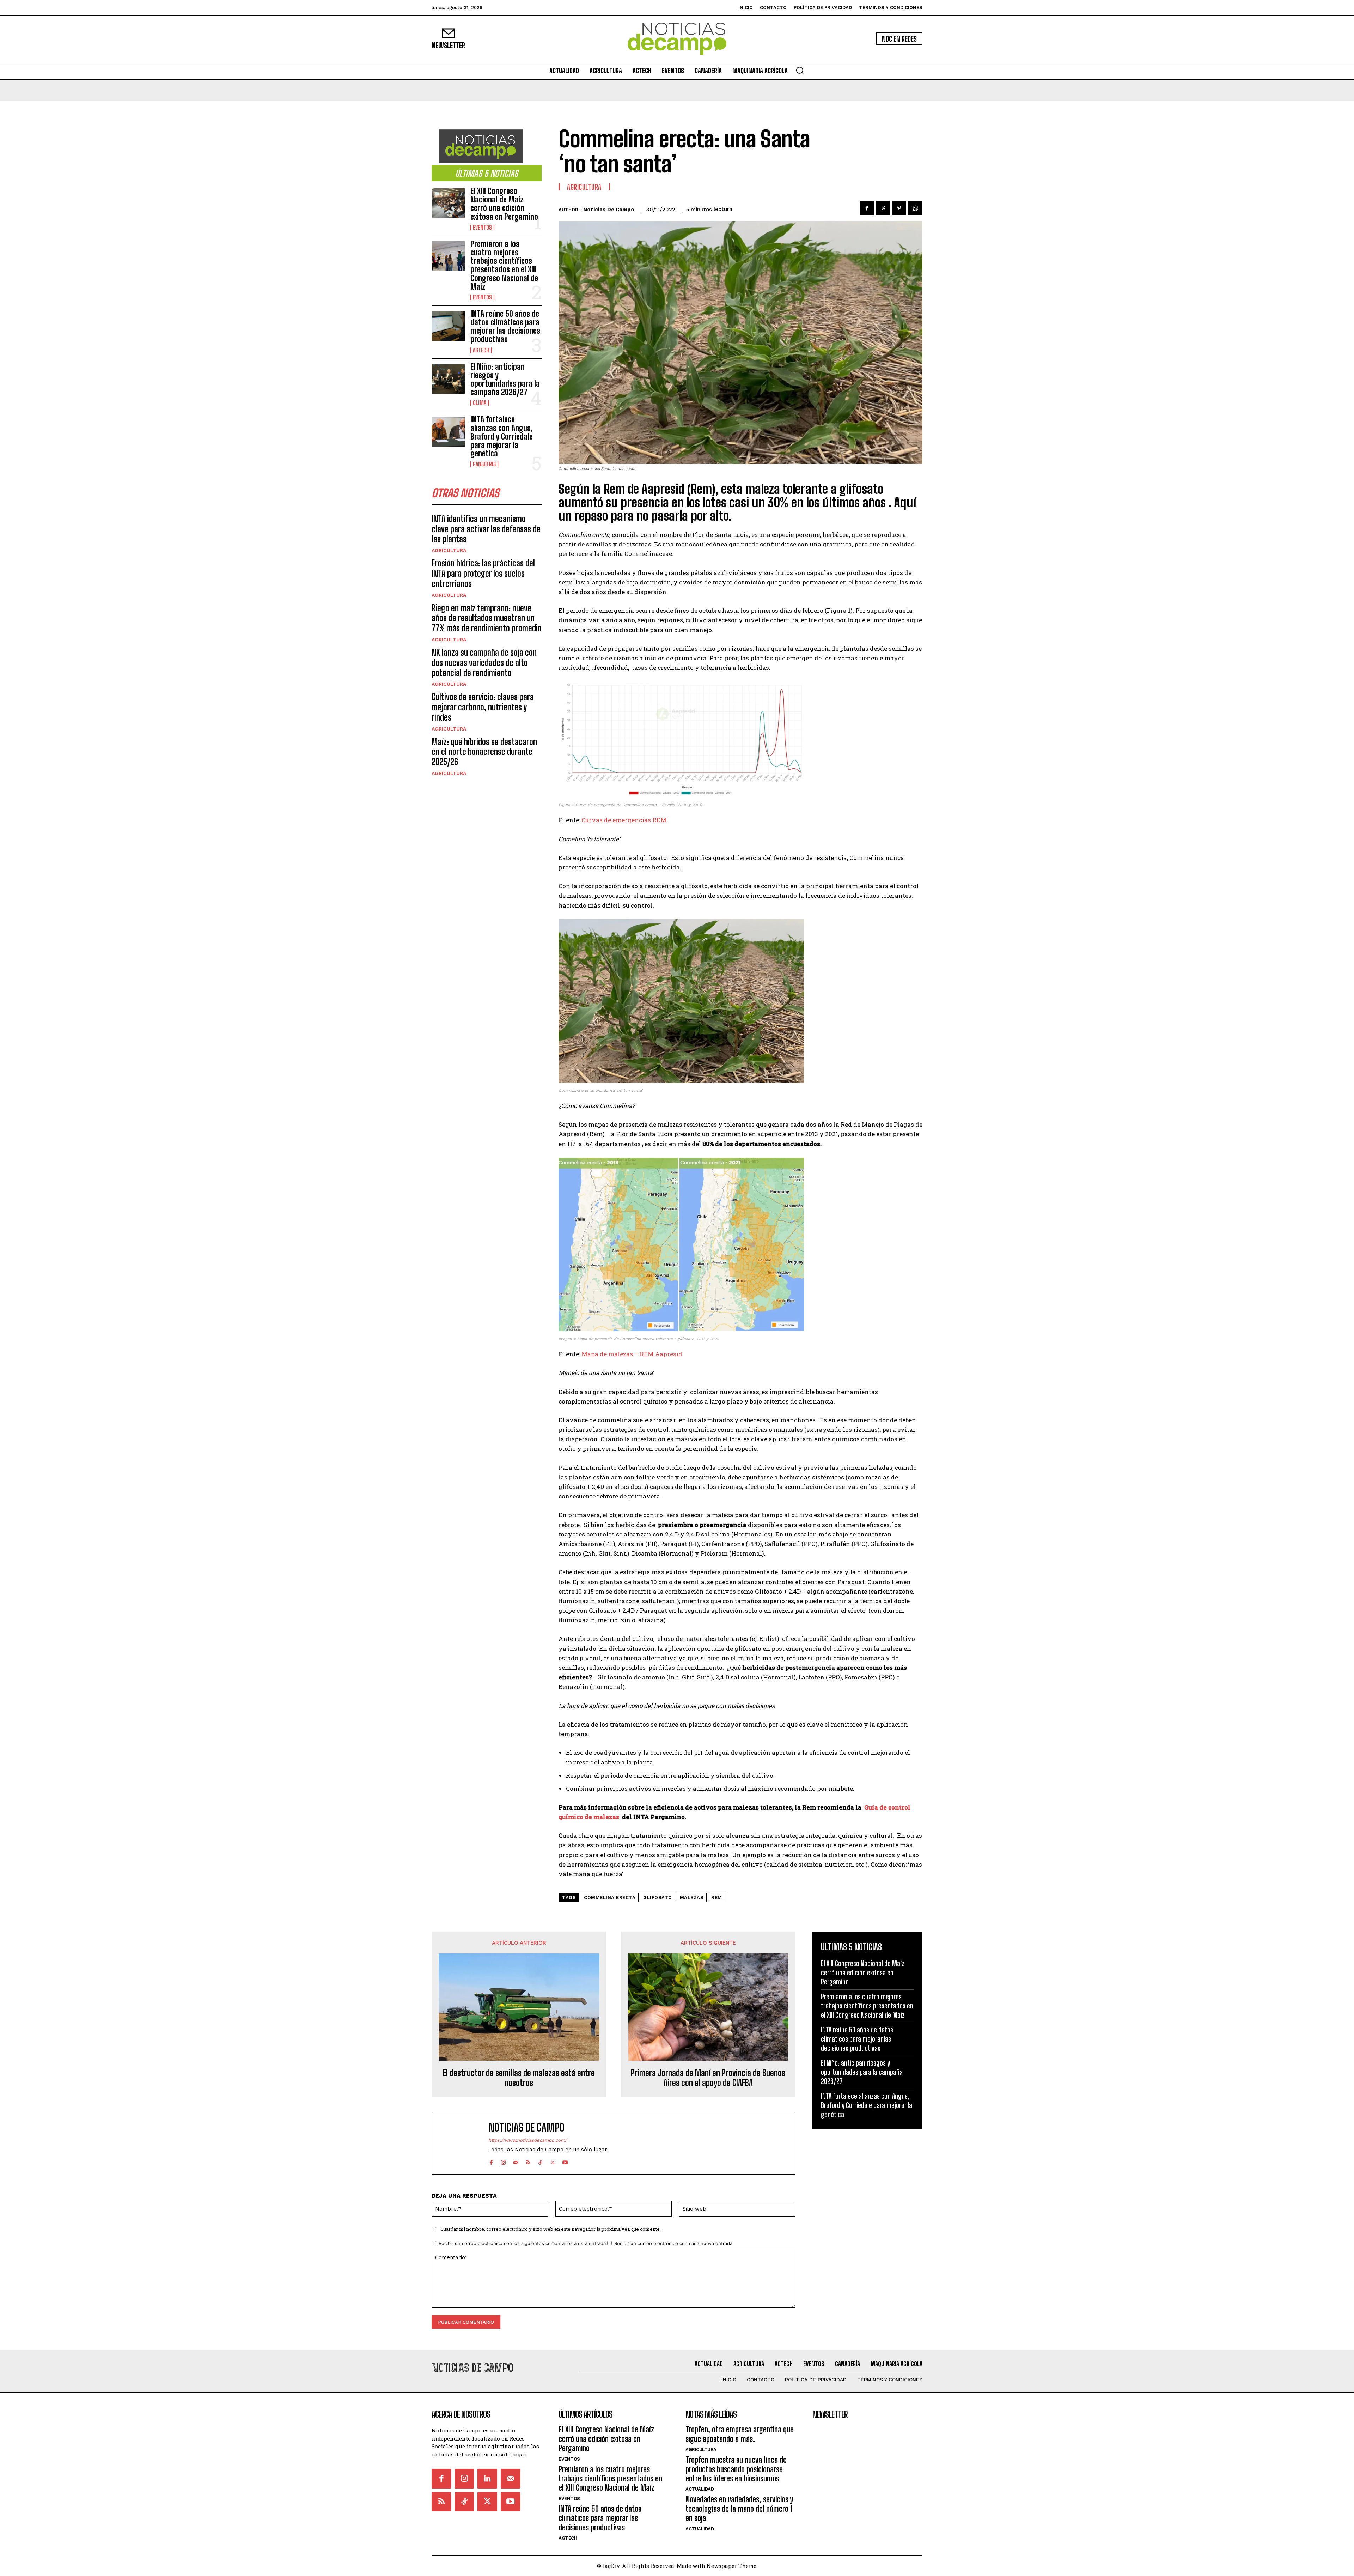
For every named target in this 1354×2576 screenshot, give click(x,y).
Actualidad (700, 2489)
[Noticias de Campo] (677, 39)
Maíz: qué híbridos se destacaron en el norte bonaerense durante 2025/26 (484, 752)
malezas (692, 1898)
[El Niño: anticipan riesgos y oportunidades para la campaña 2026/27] (448, 379)
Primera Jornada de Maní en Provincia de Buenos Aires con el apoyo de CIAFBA (708, 2078)
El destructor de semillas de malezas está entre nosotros (519, 2078)
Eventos (482, 228)
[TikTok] (540, 2161)
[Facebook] (867, 208)
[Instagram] (503, 2161)
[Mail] (516, 2161)
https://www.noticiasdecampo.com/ (528, 2140)
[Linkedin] (487, 2478)
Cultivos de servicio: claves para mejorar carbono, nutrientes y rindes (483, 707)
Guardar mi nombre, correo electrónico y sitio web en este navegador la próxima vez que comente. (551, 2229)
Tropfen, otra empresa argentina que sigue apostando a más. (740, 2434)
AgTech (481, 350)
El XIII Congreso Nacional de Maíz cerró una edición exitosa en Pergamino (504, 204)
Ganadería (484, 464)
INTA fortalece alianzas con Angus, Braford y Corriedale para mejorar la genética (502, 436)
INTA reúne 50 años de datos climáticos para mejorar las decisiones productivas (505, 327)
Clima (480, 403)
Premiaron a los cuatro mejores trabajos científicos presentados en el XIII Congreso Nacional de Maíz (504, 265)
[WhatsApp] (915, 208)
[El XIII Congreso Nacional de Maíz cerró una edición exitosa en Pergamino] (448, 203)
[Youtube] (565, 2161)
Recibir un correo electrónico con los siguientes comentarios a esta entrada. (523, 2243)
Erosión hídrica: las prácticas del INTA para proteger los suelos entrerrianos (483, 573)
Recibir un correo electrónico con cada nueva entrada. (674, 2243)
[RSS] (528, 2161)
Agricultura (449, 550)
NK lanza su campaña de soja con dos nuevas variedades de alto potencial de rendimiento (484, 663)
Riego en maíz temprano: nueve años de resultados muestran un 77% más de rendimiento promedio (487, 618)
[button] (800, 70)
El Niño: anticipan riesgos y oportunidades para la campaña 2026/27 (505, 380)
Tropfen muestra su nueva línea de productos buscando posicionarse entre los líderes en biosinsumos (736, 2469)
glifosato (658, 1898)
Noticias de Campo (609, 210)
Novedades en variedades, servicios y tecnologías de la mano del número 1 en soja (739, 2509)
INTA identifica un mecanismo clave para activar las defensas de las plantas (486, 529)
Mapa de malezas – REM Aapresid (632, 1354)
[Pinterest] (899, 208)
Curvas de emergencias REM (624, 820)
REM (717, 1898)
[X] (883, 208)
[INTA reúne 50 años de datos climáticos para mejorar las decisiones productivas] (448, 326)
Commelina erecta (610, 1898)
